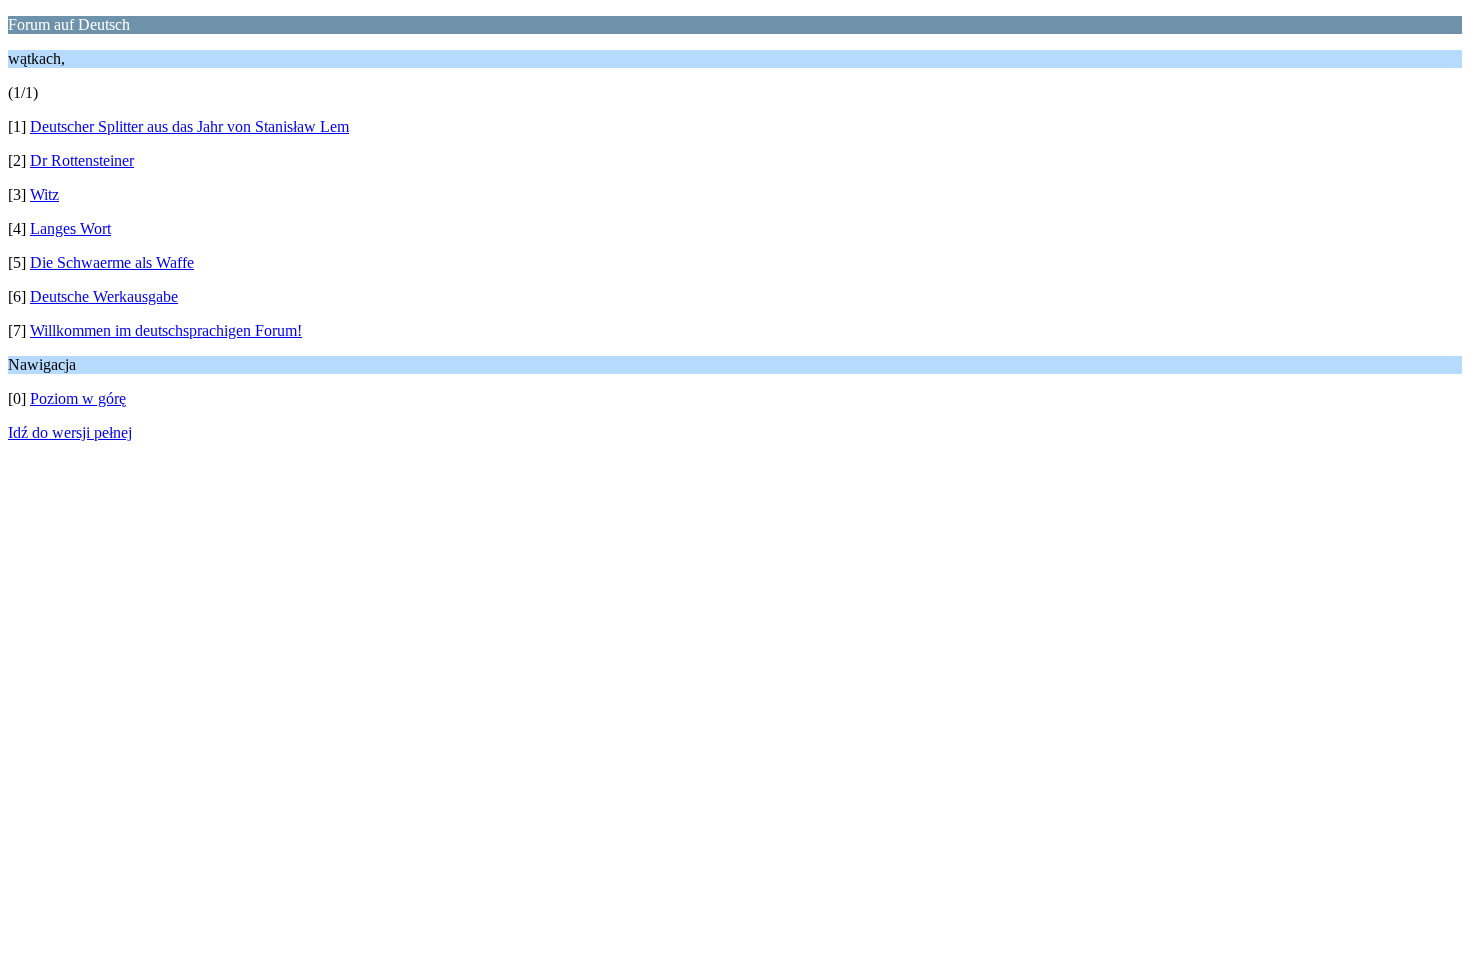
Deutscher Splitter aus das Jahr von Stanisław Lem (189, 126)
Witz (44, 194)
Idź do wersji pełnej (70, 432)
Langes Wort (70, 228)
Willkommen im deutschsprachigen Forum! (166, 330)
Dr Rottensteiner (82, 160)
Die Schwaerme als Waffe (112, 262)
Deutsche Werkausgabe (104, 296)
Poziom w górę (78, 398)
